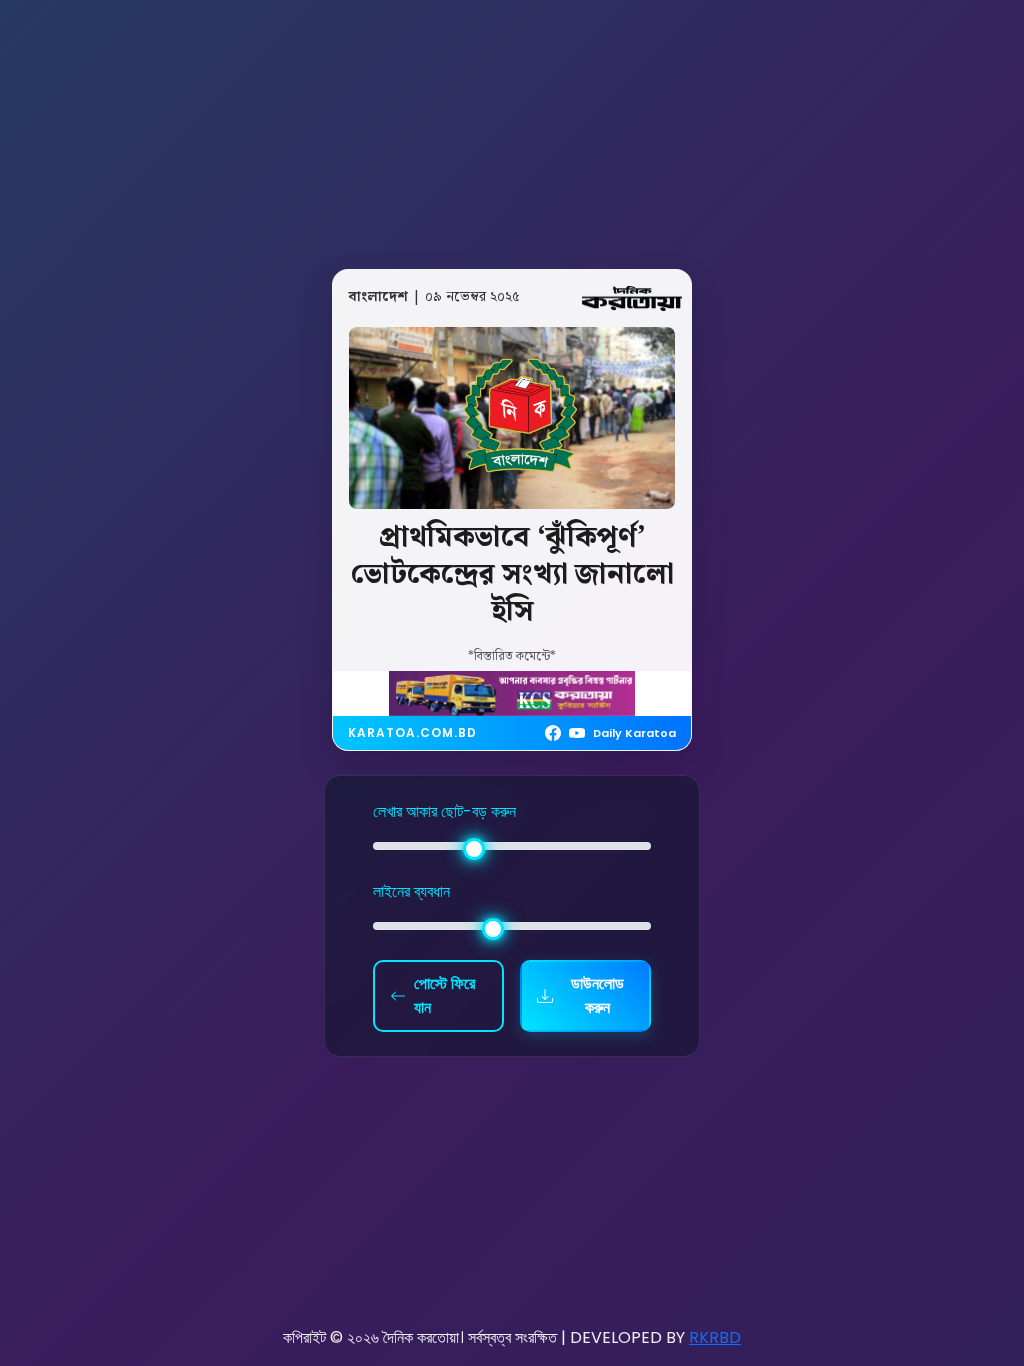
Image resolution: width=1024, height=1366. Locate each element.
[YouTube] (577, 733)
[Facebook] (553, 733)
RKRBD (715, 1337)
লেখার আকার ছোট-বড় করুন (444, 811)
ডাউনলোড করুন (597, 995)
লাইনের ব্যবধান (411, 891)
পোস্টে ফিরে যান (444, 995)
